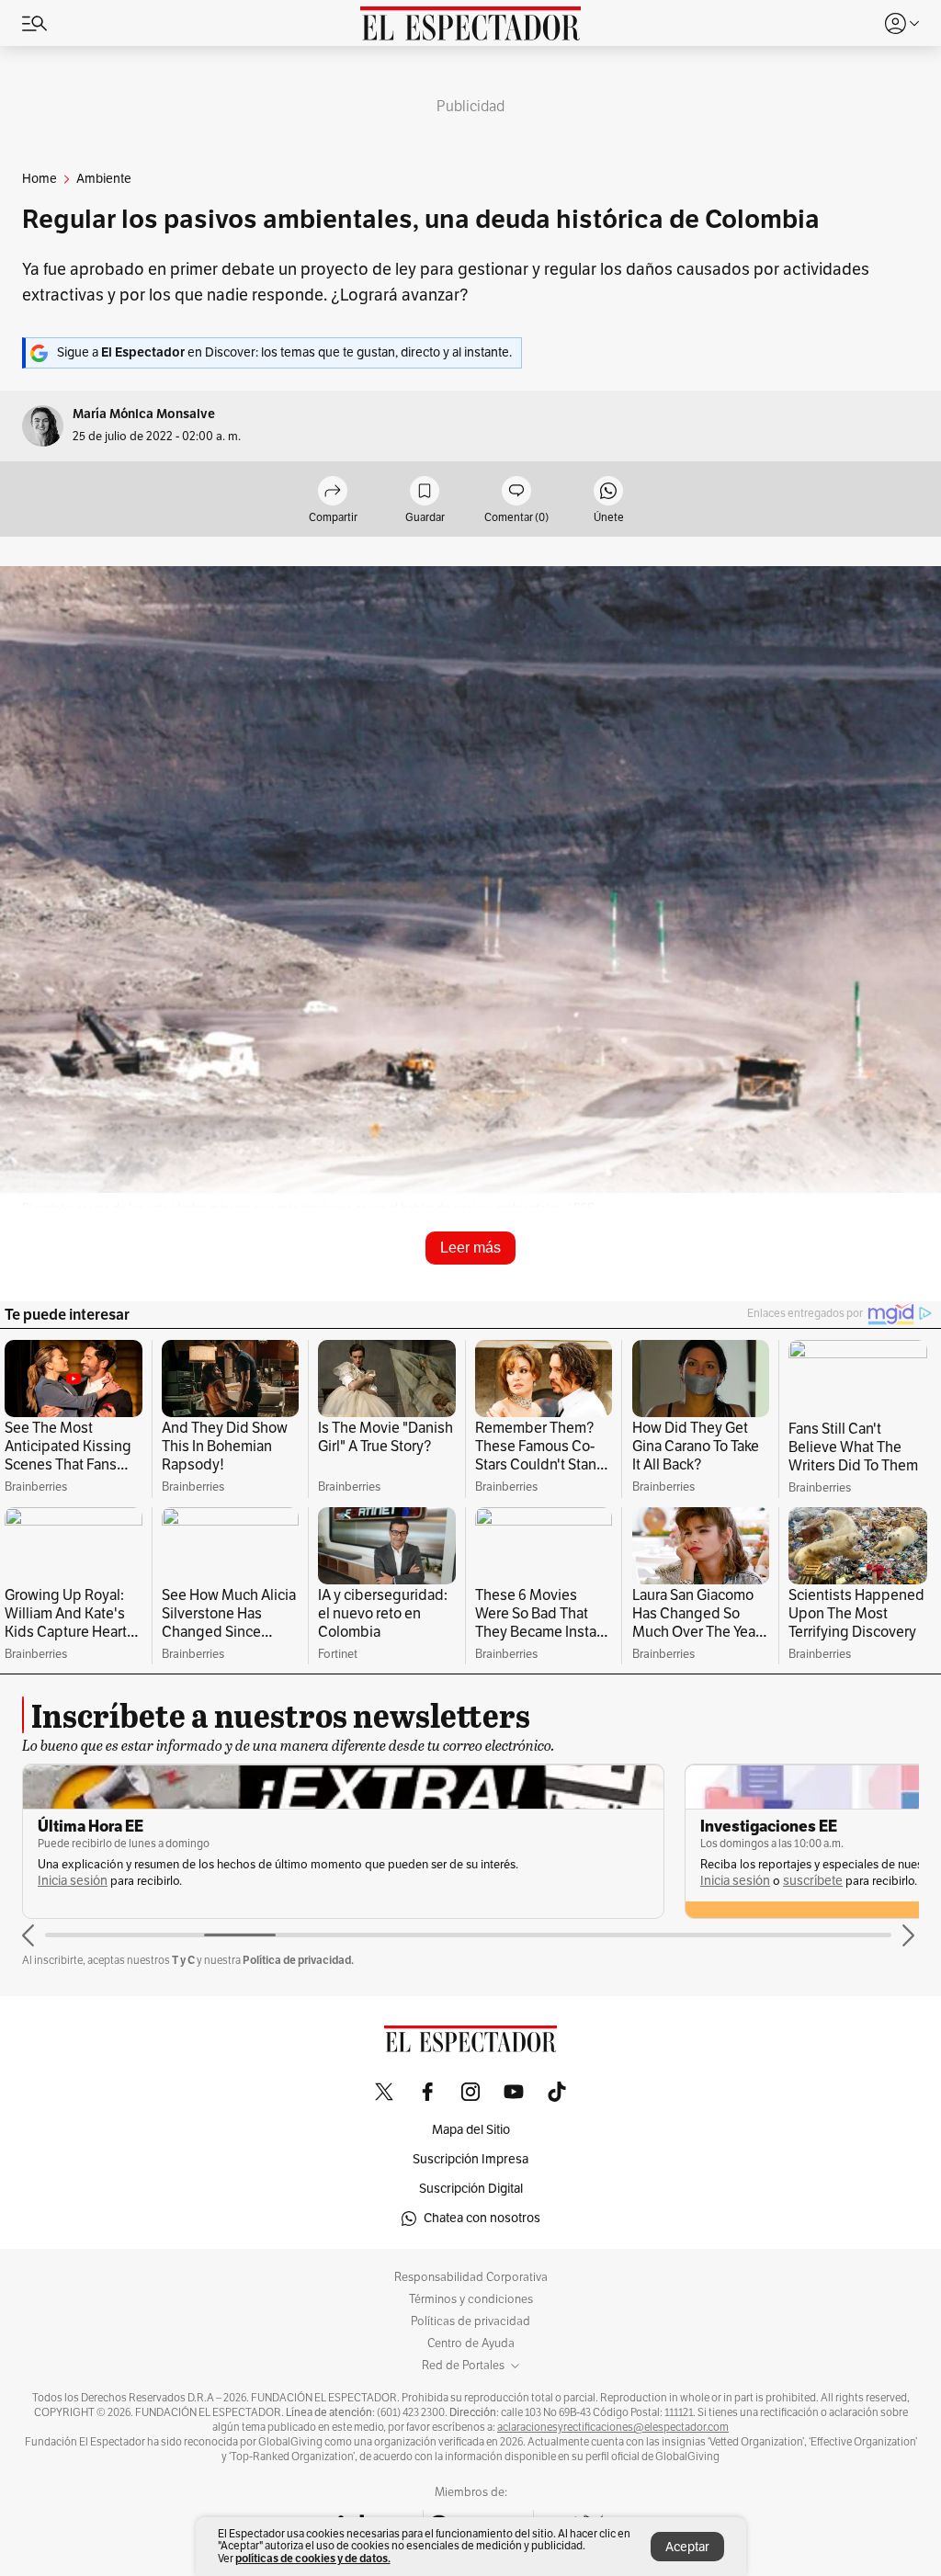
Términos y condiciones (471, 2299)
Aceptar (687, 2547)
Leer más (470, 1248)
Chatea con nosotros (482, 2218)
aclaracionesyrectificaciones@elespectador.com (613, 2427)
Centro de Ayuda (471, 2343)
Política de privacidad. (298, 1960)
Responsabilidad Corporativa (471, 2277)
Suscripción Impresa (470, 2159)
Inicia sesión (73, 1881)
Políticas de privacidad (470, 2321)
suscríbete (813, 1881)
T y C (183, 1960)
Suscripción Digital (471, 2189)
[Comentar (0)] (516, 492)
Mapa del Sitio (471, 2130)
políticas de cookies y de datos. (313, 2558)
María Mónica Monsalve (144, 414)
